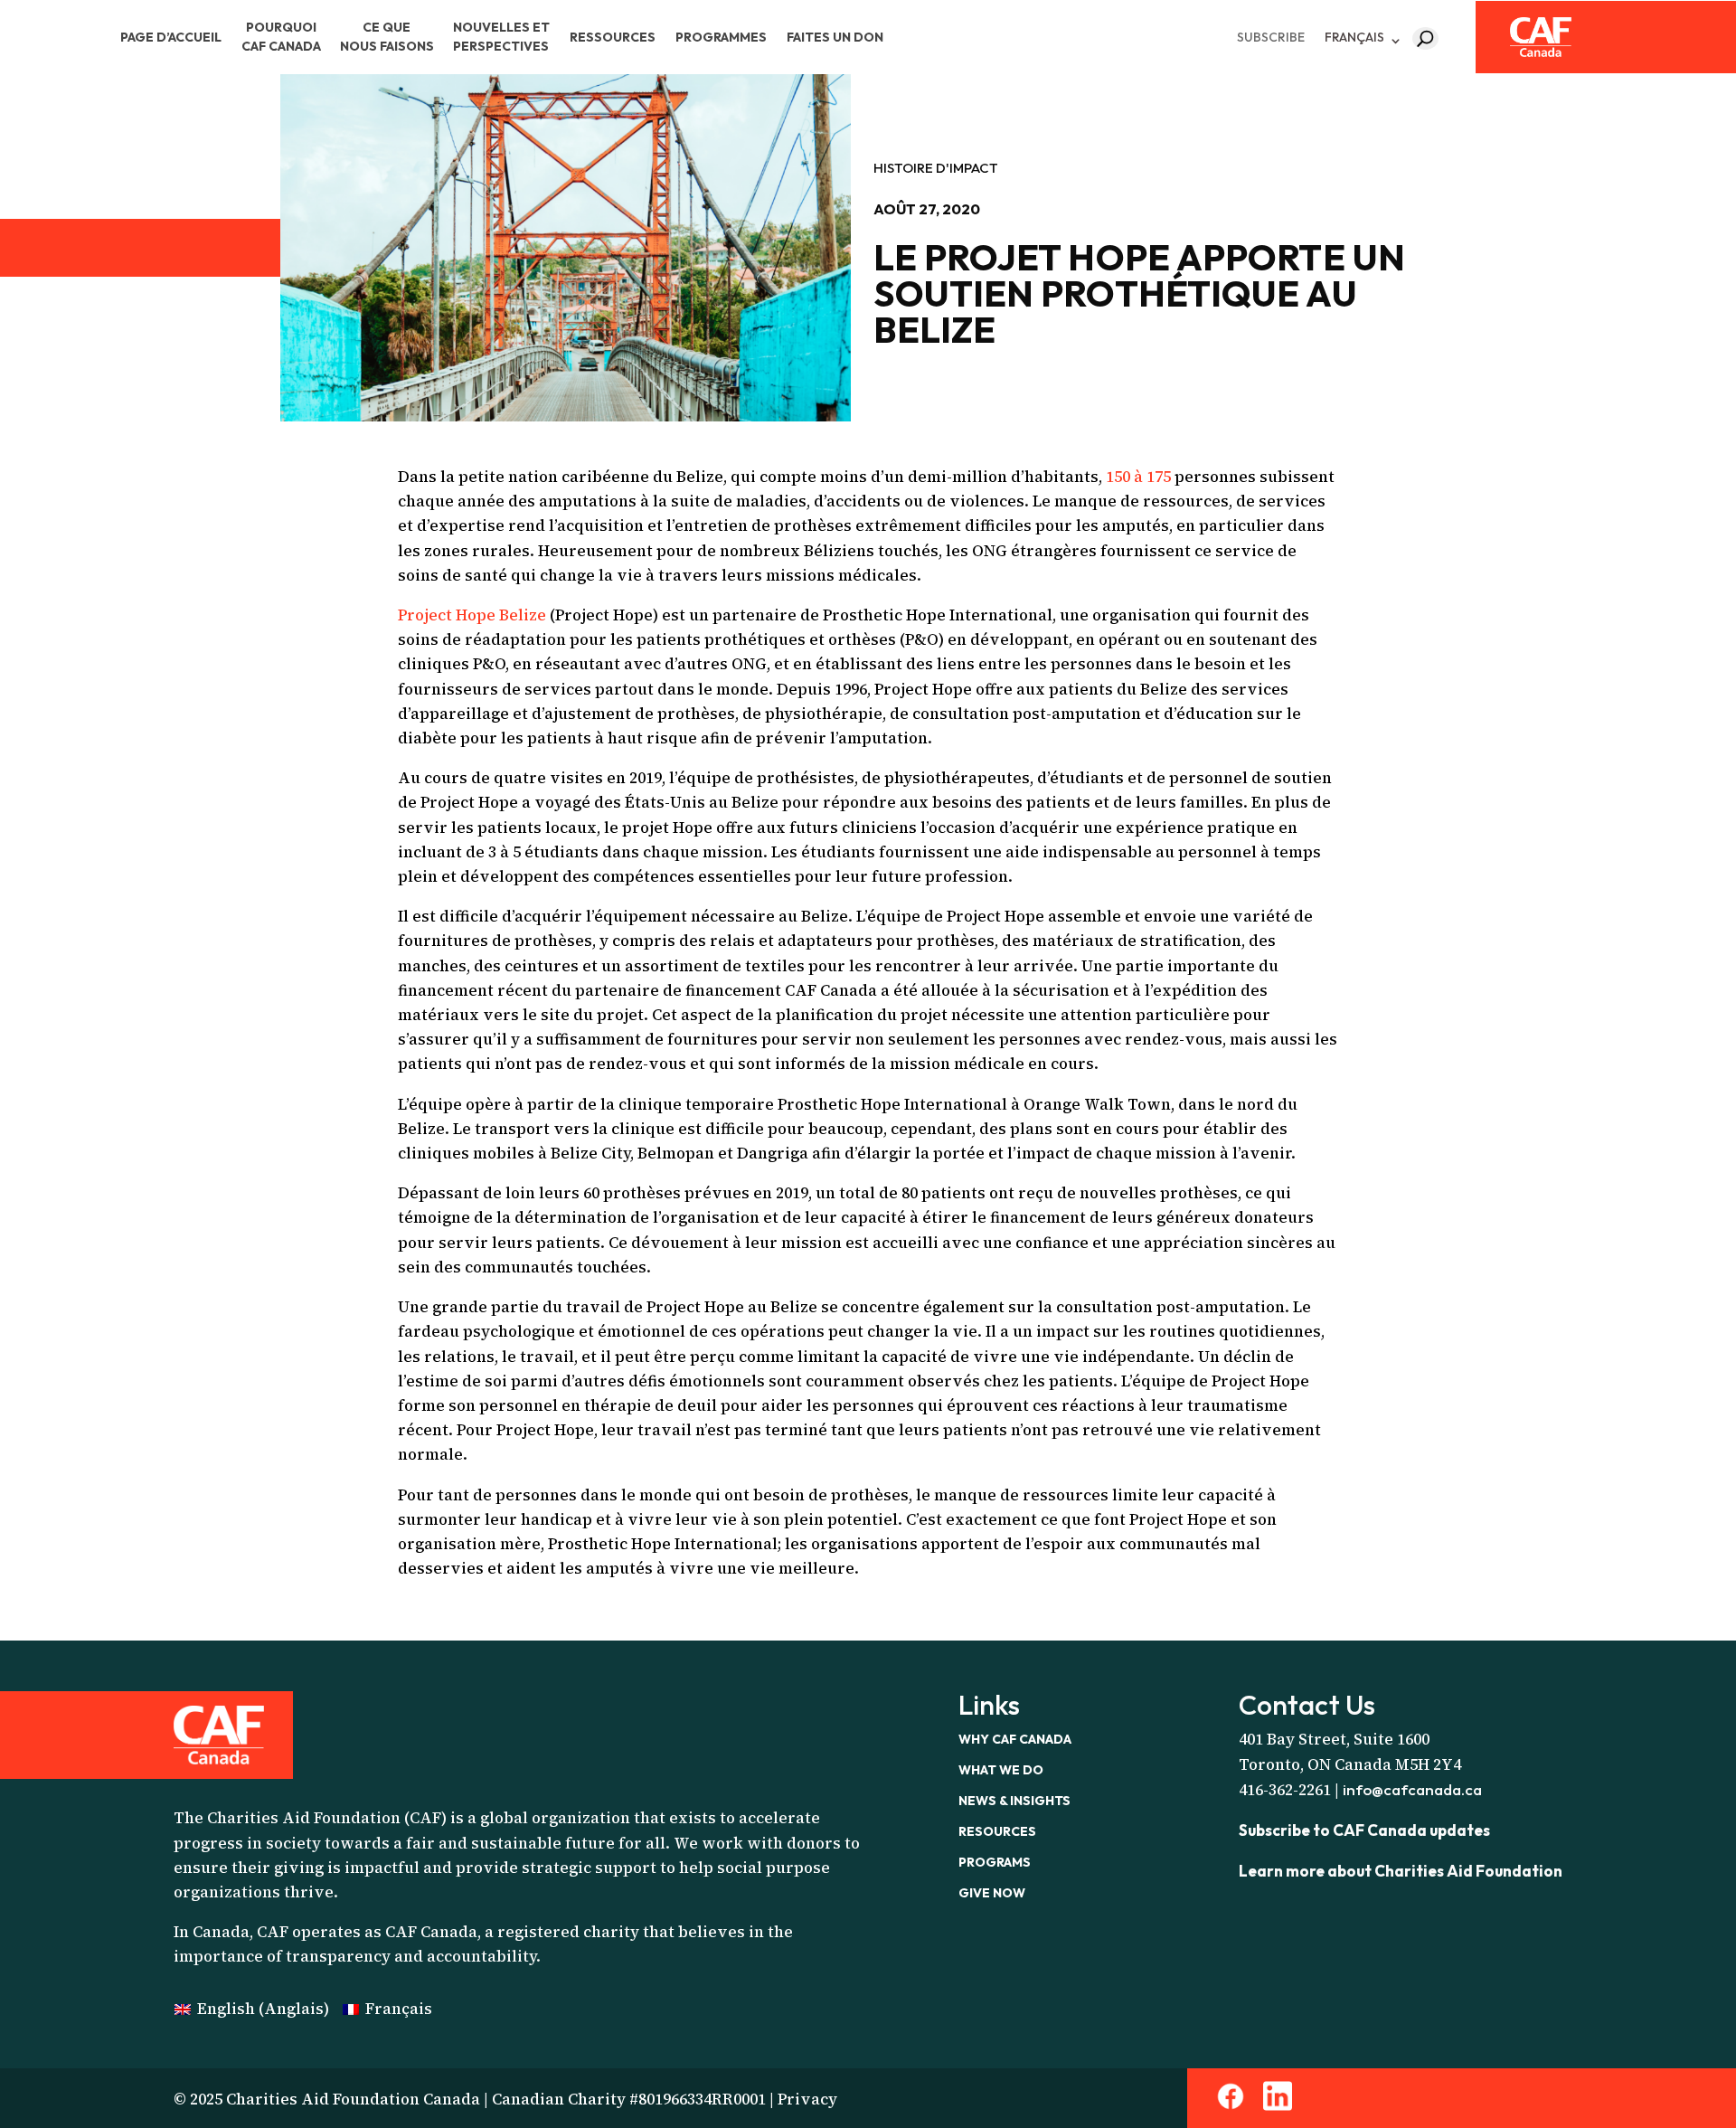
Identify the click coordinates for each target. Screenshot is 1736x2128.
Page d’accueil (171, 37)
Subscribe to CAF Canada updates (1364, 1830)
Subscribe (1271, 37)
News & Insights (1014, 1801)
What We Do (1001, 1770)
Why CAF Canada (1015, 1739)
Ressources (613, 37)
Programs (995, 1862)
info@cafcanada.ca (1412, 1789)
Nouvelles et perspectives (501, 37)
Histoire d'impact (936, 168)
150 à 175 (1138, 477)
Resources (997, 1831)
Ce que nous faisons (387, 37)
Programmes (721, 37)
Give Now (992, 1893)
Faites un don (835, 37)
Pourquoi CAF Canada (281, 37)
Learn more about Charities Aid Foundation (1401, 1871)
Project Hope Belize (472, 615)
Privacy (807, 2099)
